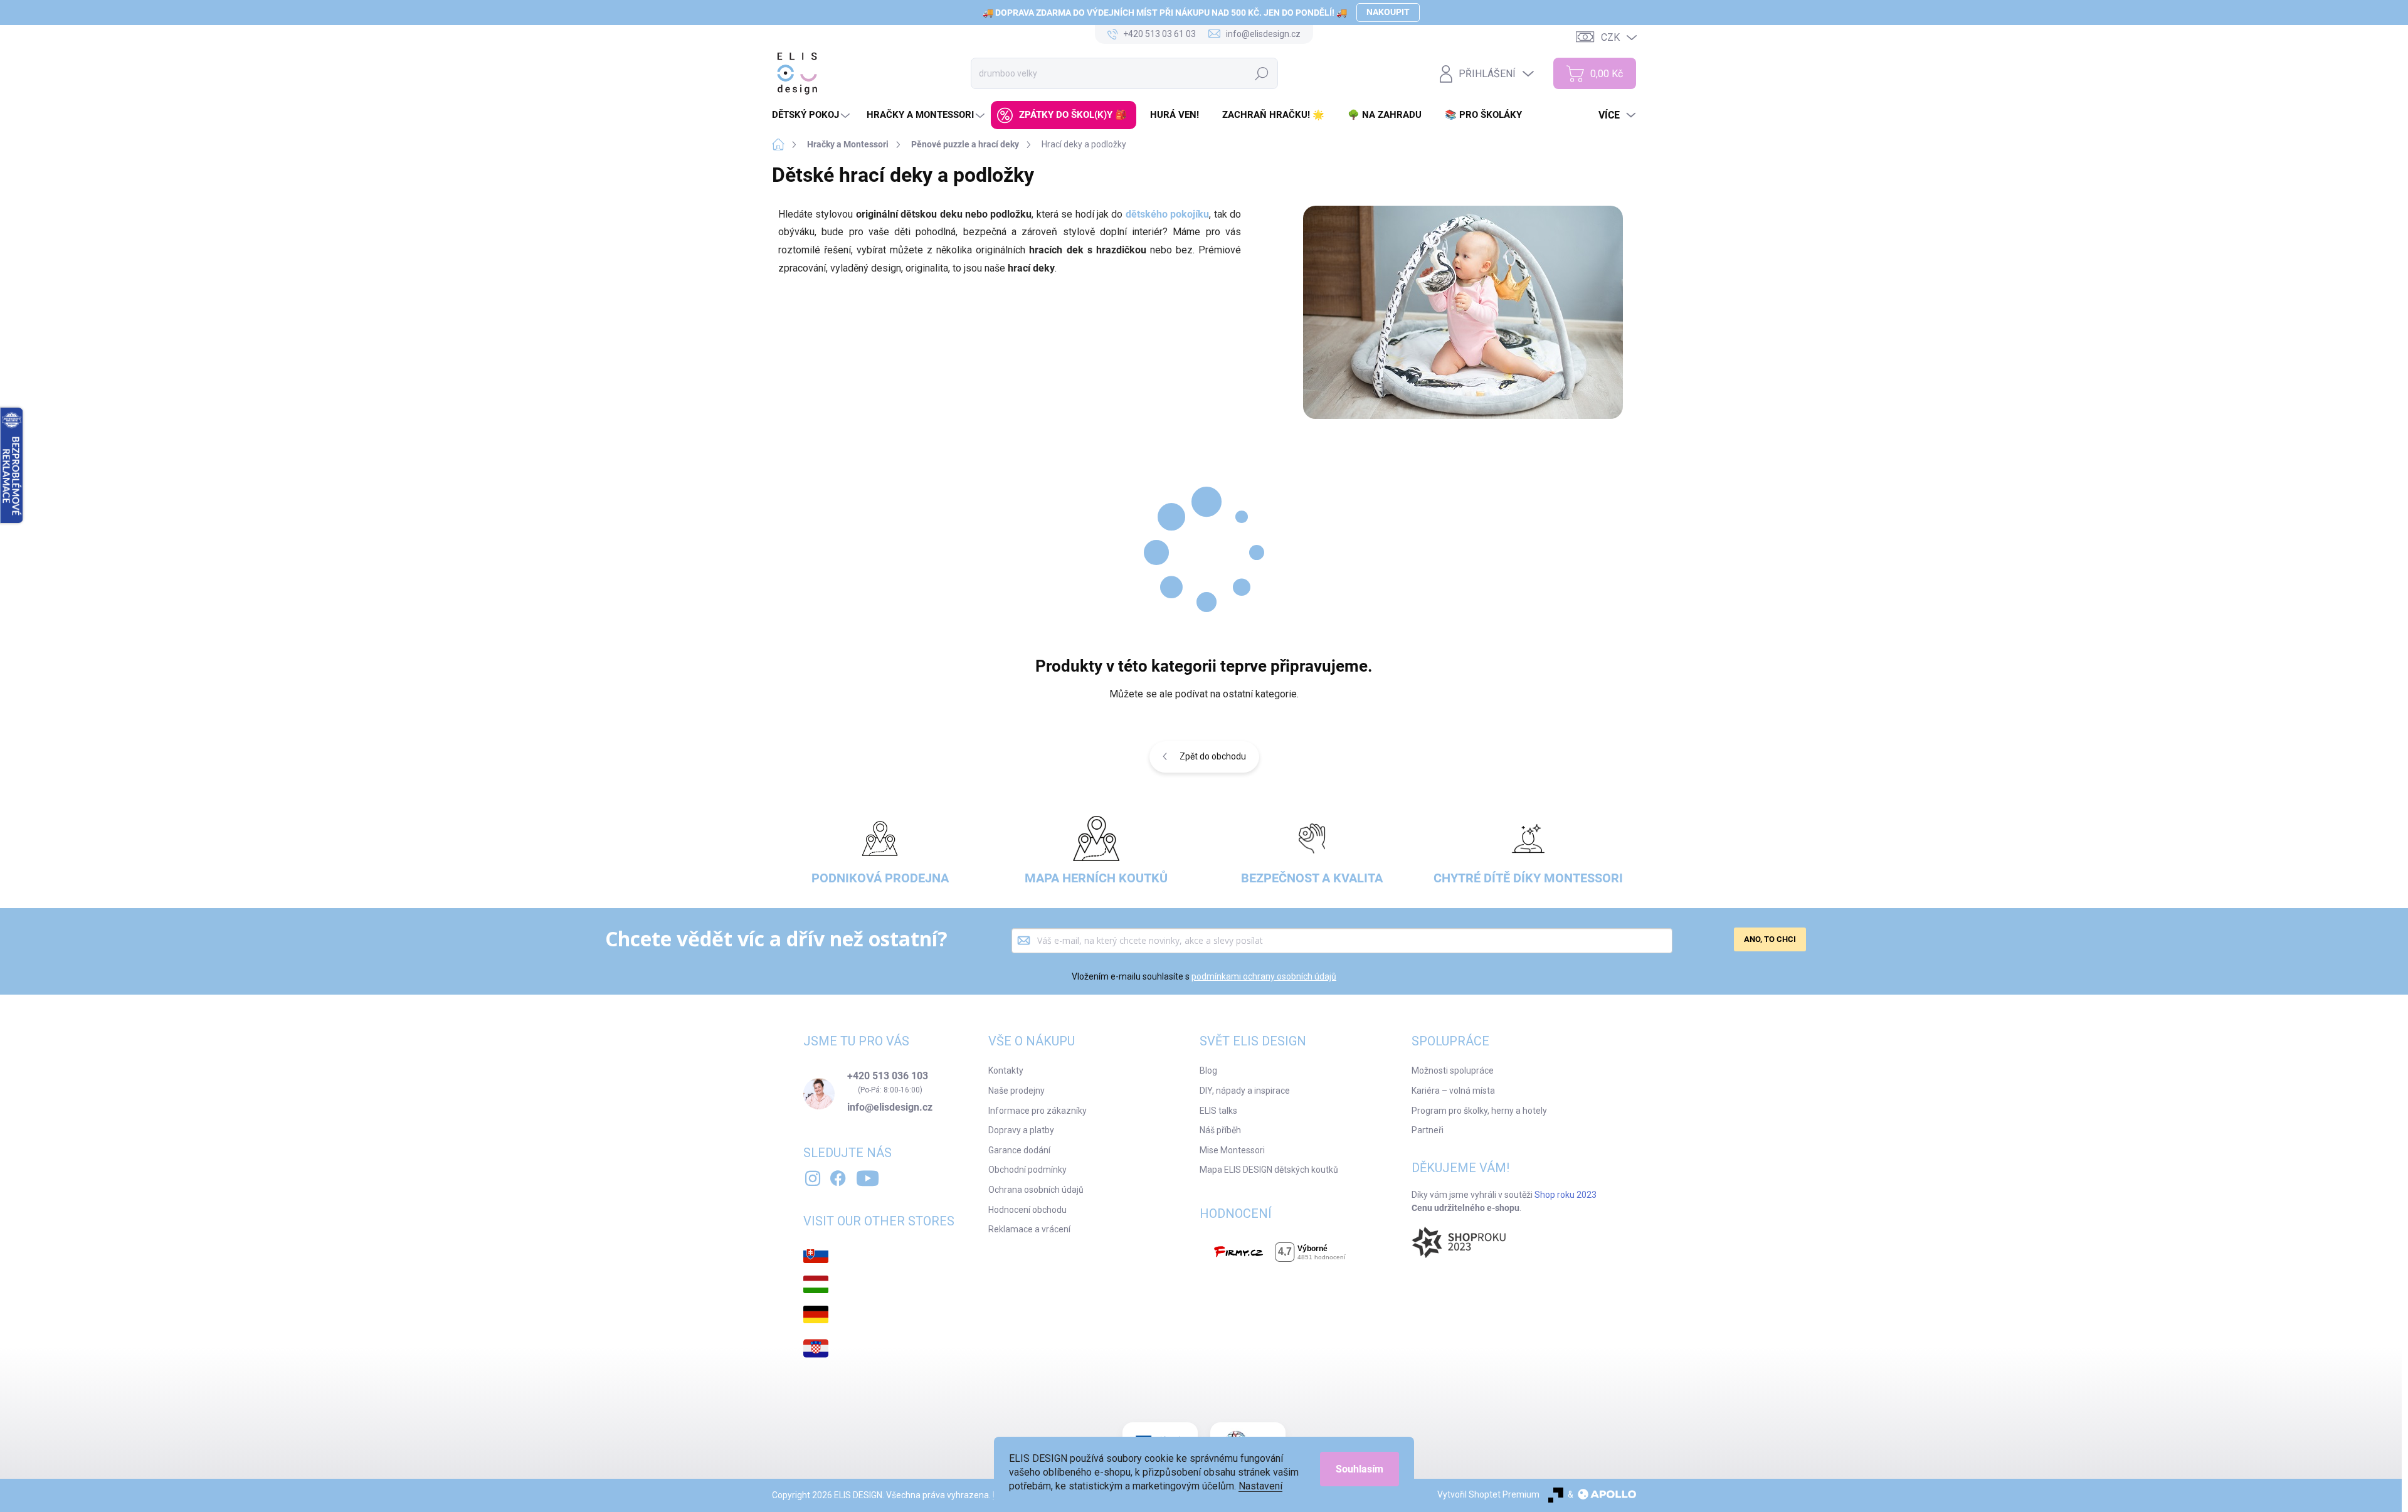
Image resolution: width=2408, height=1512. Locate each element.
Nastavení (1260, 1486)
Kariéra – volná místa (1453, 1091)
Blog (1208, 1071)
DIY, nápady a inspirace (1245, 1091)
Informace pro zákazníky (1038, 1111)
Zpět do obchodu (1213, 756)
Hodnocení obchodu (1027, 1210)
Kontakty (1006, 1071)
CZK (1610, 37)
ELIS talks (1218, 1111)
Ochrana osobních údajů (1036, 1190)
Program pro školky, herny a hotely (1479, 1111)
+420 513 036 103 (888, 1076)
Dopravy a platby (1021, 1130)
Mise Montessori (1232, 1150)
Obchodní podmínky (1027, 1170)
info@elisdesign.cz (890, 1108)
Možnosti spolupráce (1453, 1071)
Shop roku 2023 (1566, 1195)
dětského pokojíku (1167, 214)
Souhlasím (1360, 1469)
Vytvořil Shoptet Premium (1488, 1494)
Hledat (1262, 73)
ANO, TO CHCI (1770, 939)
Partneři (1428, 1130)
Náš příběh (1220, 1130)
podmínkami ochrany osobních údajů (1264, 976)
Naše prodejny (1017, 1091)
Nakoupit (1388, 12)
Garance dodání (1019, 1150)
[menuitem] (812, 115)
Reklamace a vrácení (1029, 1229)
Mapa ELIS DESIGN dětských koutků (1269, 1170)
